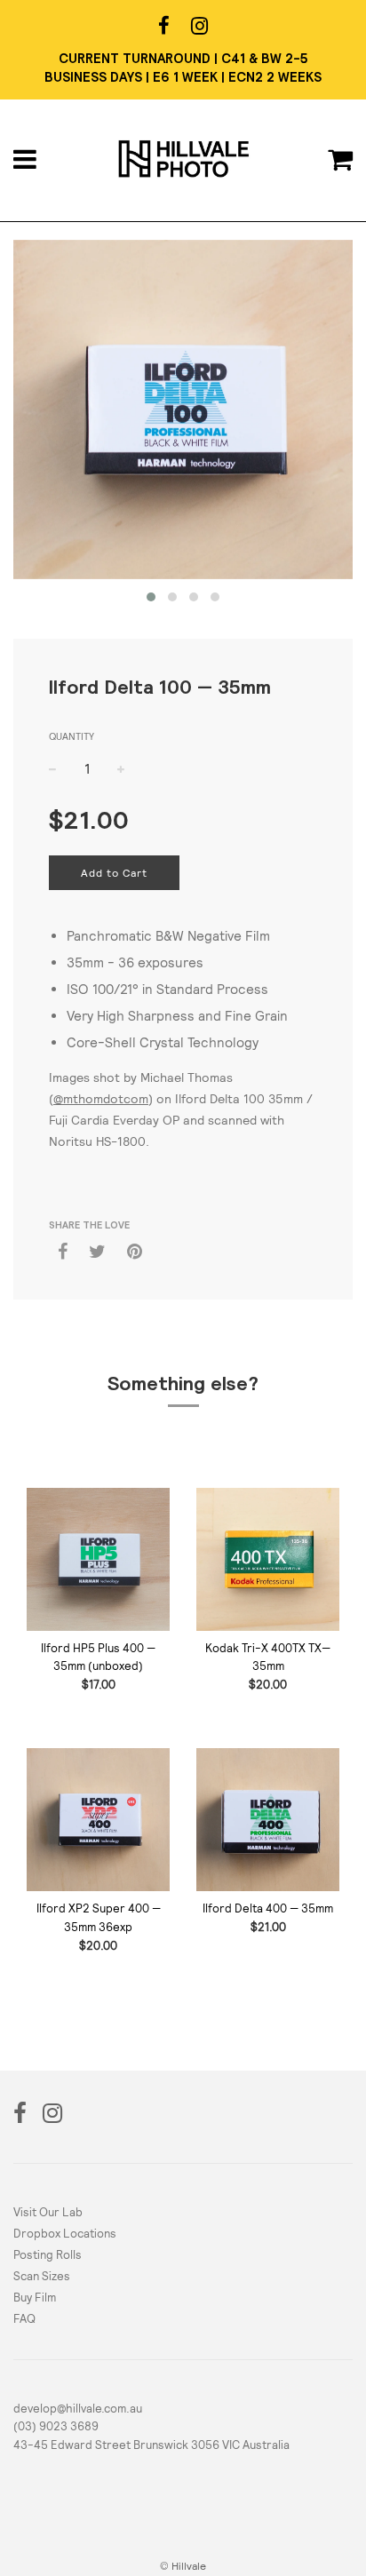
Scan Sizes (42, 2276)
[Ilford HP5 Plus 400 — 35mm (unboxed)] (98, 1559)
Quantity (72, 736)
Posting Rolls (48, 2255)
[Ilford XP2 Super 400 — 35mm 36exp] (98, 1820)
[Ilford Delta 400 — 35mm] (268, 1820)
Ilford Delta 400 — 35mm (268, 1908)
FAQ (24, 2319)
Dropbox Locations (65, 2234)
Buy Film (35, 2298)
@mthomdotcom (101, 1099)
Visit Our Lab (48, 2212)
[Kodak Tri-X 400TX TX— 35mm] (268, 1559)
